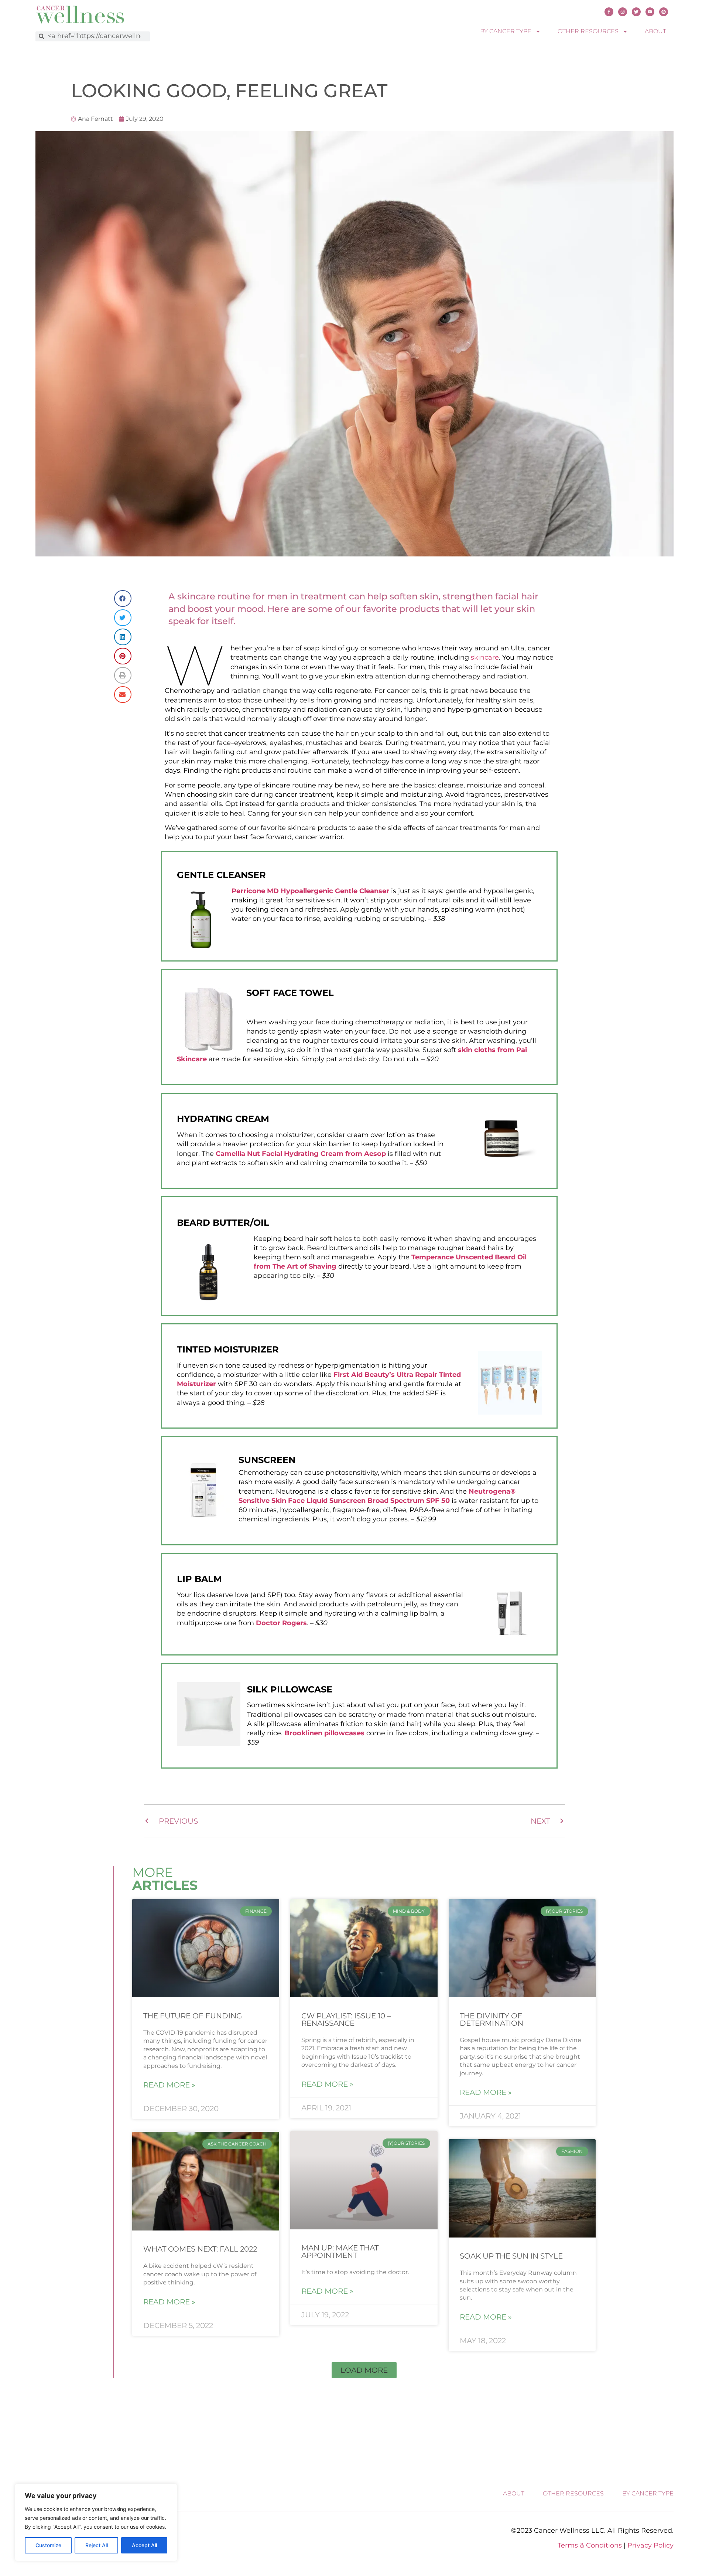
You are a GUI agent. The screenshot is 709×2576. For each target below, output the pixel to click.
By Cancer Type (506, 31)
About (655, 31)
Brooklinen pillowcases (324, 1733)
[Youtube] (650, 12)
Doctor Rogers (281, 1623)
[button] (364, 2370)
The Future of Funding (193, 2016)
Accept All (144, 2545)
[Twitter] (636, 12)
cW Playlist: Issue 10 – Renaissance (346, 2019)
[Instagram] (623, 12)
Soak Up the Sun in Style (511, 2256)
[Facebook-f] (609, 12)
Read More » (169, 2085)
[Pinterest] (664, 12)
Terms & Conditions (590, 2545)
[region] (96, 2522)
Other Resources (588, 31)
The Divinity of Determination (491, 2019)
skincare (485, 657)
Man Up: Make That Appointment (340, 2252)
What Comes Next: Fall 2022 (200, 2249)
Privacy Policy (650, 2545)
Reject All (97, 2545)
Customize (48, 2545)
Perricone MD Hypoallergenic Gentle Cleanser (310, 891)
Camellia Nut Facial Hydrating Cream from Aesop (301, 1154)
